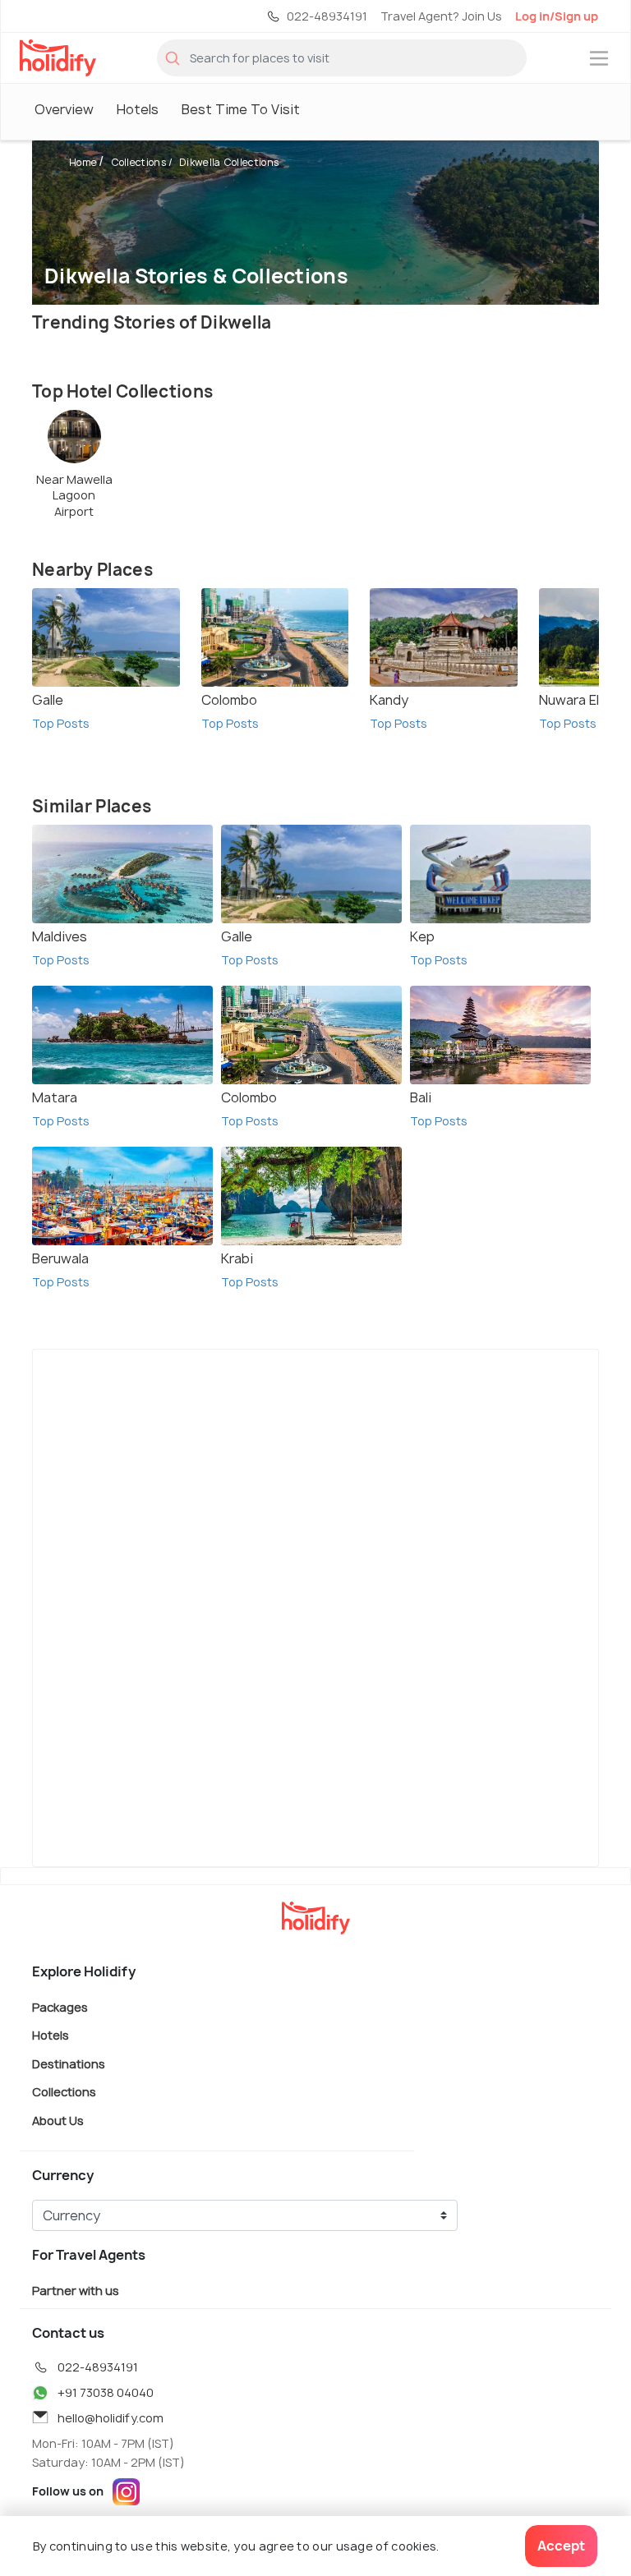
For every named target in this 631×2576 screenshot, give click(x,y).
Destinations (69, 2063)
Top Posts (61, 723)
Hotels (138, 109)
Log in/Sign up (557, 16)
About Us (58, 2120)
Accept (561, 2546)
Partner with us (76, 2291)
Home (83, 162)
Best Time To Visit (241, 109)
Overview (64, 109)
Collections (139, 162)
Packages (60, 2006)
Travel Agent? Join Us (441, 16)
